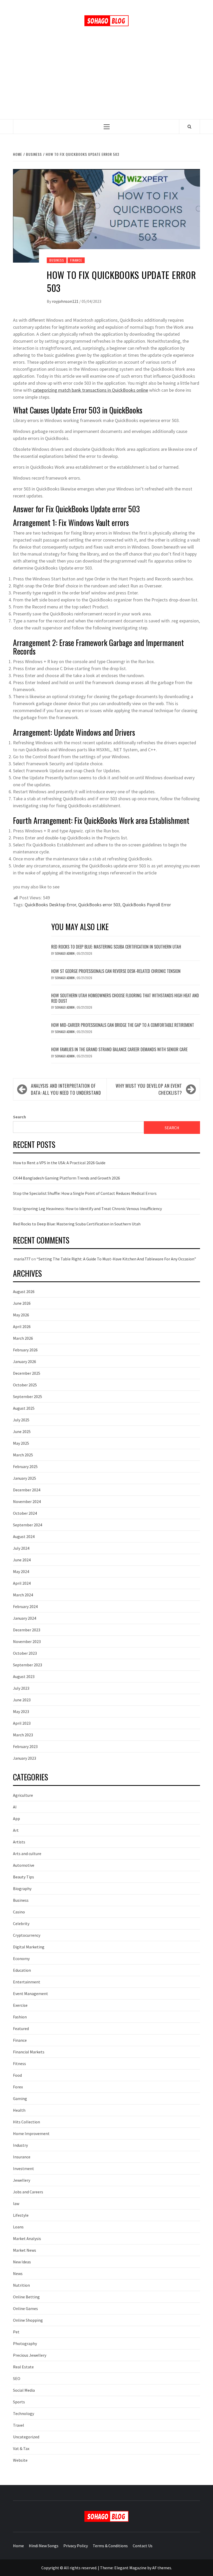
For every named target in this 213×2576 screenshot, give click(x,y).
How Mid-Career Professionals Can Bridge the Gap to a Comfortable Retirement (123, 1025)
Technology (24, 2413)
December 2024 (27, 1490)
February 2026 (25, 1350)
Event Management (31, 1994)
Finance (76, 260)
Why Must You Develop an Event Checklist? (149, 1089)
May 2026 (21, 1315)
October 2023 (25, 1653)
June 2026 (22, 1303)
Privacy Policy (76, 2546)
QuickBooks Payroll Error (147, 905)
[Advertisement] (106, 80)
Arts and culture (27, 1854)
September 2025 (28, 1396)
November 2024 (27, 1501)
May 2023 (21, 1711)
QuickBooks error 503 (99, 905)
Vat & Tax (21, 2448)
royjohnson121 (66, 301)
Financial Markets (29, 2052)
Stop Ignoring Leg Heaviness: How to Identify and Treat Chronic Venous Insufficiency (87, 1209)
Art (16, 1830)
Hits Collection (26, 2122)
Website (20, 2460)
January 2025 (25, 1478)
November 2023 (27, 1641)
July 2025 (21, 1420)
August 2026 (24, 1291)
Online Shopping (28, 2320)
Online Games (25, 2308)
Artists (19, 1842)
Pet (16, 2332)
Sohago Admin (65, 953)
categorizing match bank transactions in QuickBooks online (90, 390)
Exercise (20, 2005)
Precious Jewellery (30, 2355)
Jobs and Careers (28, 2192)
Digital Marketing (29, 1947)
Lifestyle (21, 2215)
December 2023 (27, 1630)
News (18, 2273)
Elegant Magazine (130, 2568)
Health (19, 2110)
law (16, 2203)
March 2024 (23, 1595)
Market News (25, 2250)
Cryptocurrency (27, 1935)
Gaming (20, 2098)
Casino (19, 1912)
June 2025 (22, 1431)
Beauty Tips (24, 1877)
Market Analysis (27, 2238)
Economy (21, 1959)
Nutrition (21, 2285)
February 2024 (25, 1606)
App (16, 1819)
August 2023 (24, 1676)
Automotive (24, 1865)
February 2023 (25, 1746)
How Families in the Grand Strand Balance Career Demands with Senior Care (119, 1049)
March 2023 (23, 1735)
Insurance (22, 2157)
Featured (21, 2028)
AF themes (162, 2568)
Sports (19, 2402)
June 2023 (22, 1700)
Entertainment (27, 1982)
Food (17, 2075)
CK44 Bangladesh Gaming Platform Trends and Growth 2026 (66, 1178)
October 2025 (25, 1385)
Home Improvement (31, 2133)
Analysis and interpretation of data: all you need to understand (66, 1089)
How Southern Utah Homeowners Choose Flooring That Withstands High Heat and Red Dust (125, 998)
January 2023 (25, 1758)
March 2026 (23, 1338)
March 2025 (23, 1455)
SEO (17, 2378)
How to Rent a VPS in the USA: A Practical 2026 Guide (59, 1163)
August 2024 (24, 1536)
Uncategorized (26, 2437)
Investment (24, 2168)
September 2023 (28, 1665)
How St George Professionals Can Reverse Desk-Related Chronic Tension (116, 971)
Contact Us (143, 2546)
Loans (18, 2227)
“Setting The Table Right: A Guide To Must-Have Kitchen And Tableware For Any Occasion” (116, 1259)
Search (19, 1117)
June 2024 (22, 1560)
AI (15, 1807)
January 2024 (25, 1618)
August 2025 (24, 1408)
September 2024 (28, 1525)
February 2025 (25, 1466)
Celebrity (21, 1924)
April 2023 (22, 1723)
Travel (19, 2425)
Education (22, 1970)
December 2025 (27, 1373)
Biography (22, 1889)
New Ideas (22, 2262)
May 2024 (21, 1571)
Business (57, 260)
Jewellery (22, 2180)
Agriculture (23, 1795)
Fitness (19, 2063)
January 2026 (25, 1361)
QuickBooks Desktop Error (50, 905)
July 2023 (21, 1688)
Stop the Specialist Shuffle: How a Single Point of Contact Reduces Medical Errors (85, 1193)
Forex (18, 2087)
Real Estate (23, 2367)
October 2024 (25, 1513)
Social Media (24, 2390)
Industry (20, 2145)
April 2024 (22, 1583)
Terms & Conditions (110, 2546)
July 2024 (21, 1548)
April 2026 (22, 1326)
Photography (25, 2343)
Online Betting (26, 2297)
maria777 (22, 1259)
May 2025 (21, 1443)
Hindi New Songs (44, 2546)
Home (18, 2546)
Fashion (20, 2017)
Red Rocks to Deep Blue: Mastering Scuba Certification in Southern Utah (116, 947)
